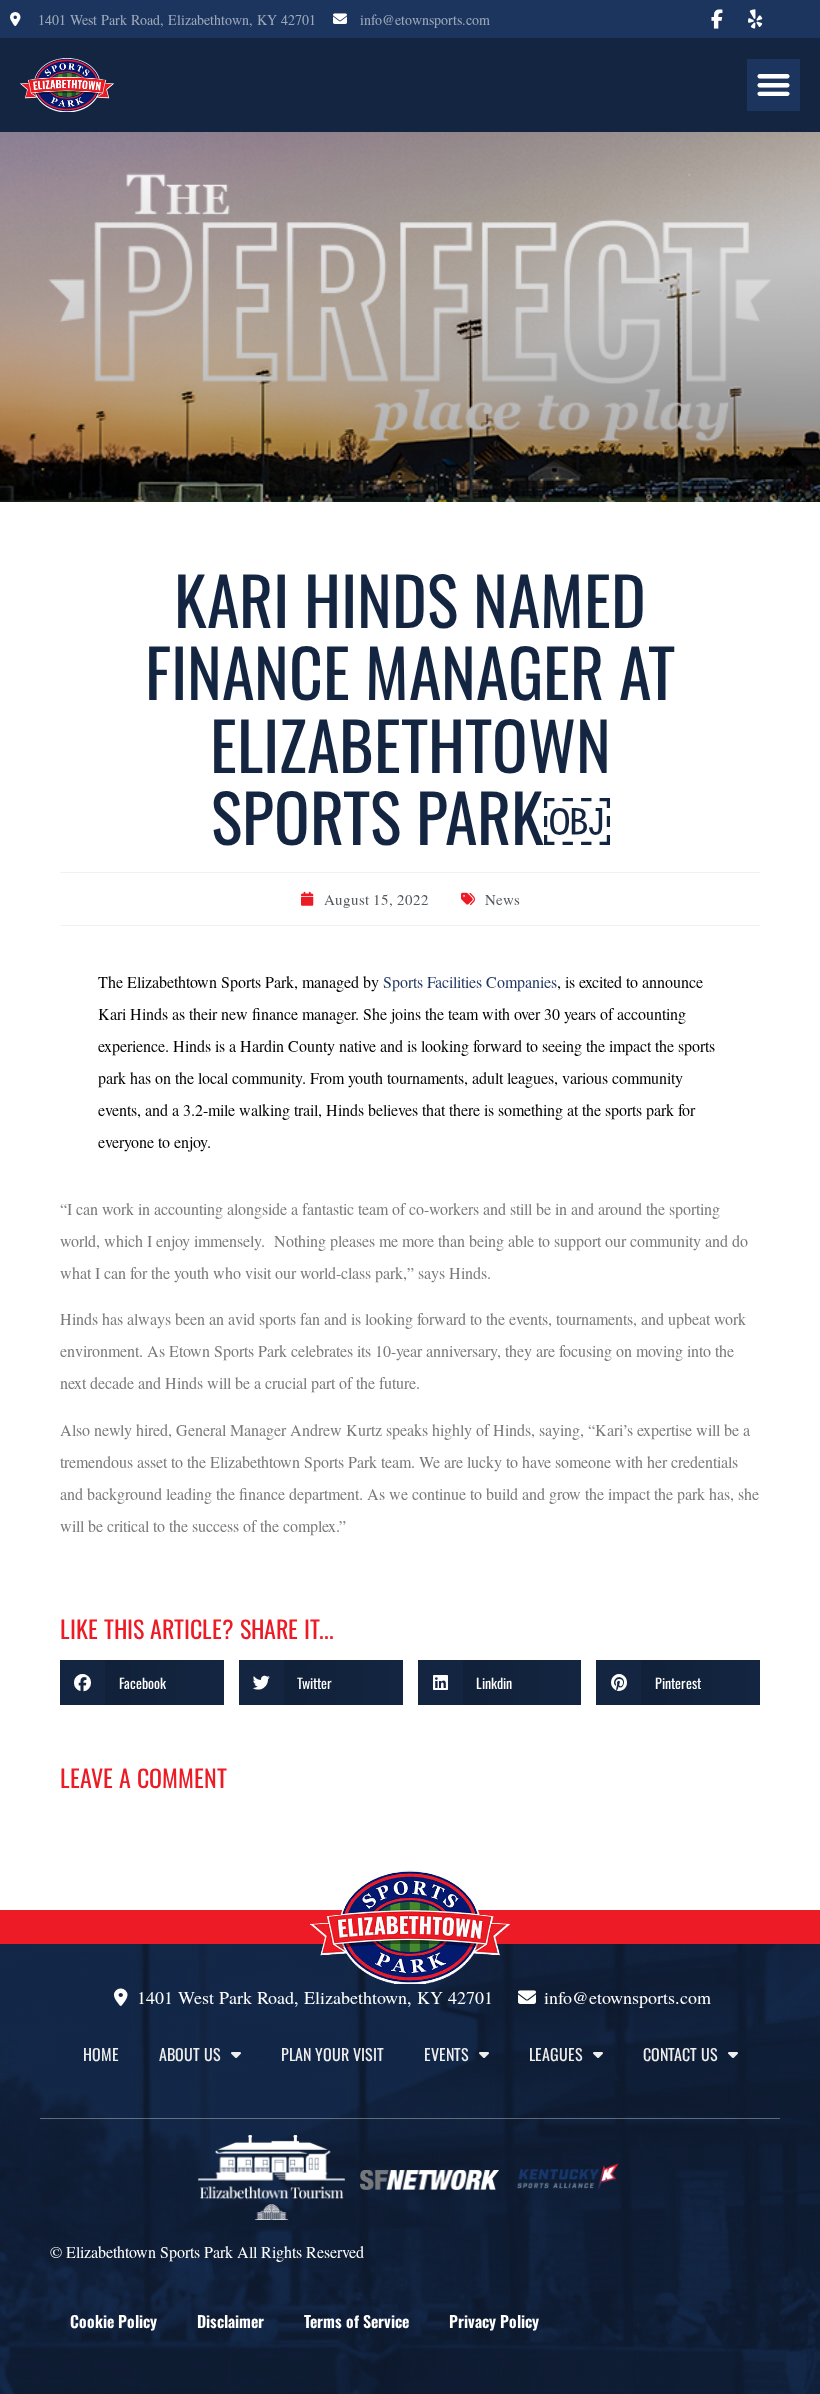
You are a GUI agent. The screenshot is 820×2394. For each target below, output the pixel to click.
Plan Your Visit (332, 2054)
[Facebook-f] (717, 19)
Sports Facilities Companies (470, 981)
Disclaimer (230, 2321)
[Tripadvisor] (793, 19)
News (502, 899)
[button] (773, 85)
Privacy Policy (494, 2321)
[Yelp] (755, 19)
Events (446, 2054)
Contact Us (680, 2054)
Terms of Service (356, 2321)
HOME (101, 2054)
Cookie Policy (113, 2321)
